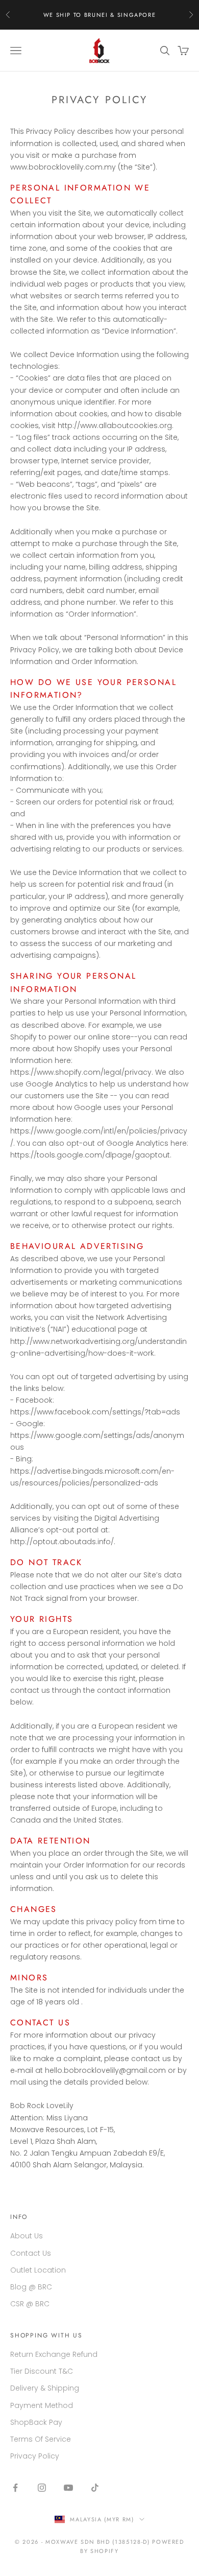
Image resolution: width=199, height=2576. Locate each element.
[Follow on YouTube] (68, 2488)
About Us (27, 2236)
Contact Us (31, 2253)
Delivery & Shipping (45, 2388)
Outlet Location (38, 2270)
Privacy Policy (35, 2456)
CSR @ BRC (30, 2304)
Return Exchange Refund (54, 2354)
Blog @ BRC (31, 2287)
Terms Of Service (41, 2439)
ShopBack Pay (36, 2422)
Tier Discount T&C (42, 2371)
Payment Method (42, 2405)
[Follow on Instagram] (42, 2488)
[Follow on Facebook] (15, 2488)
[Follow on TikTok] (95, 2488)
